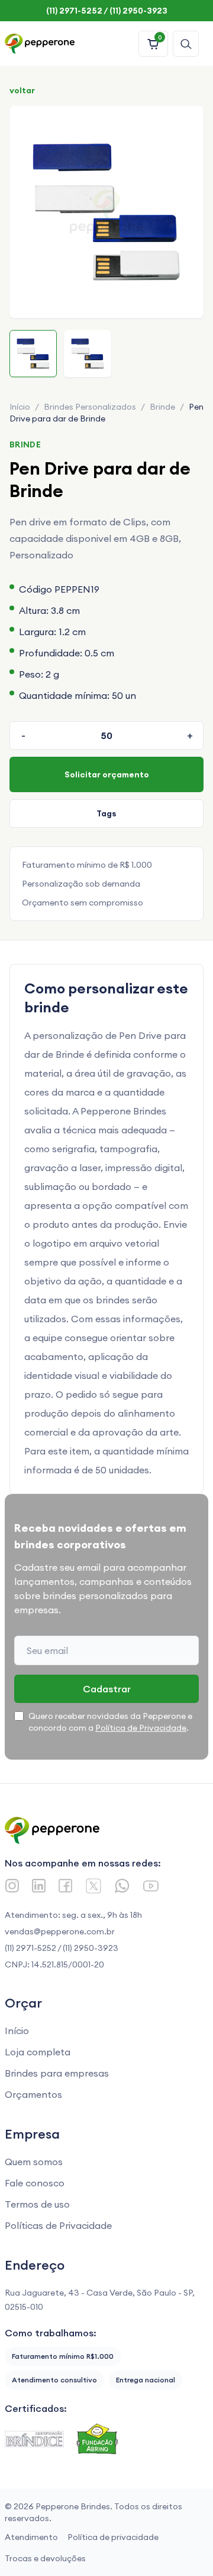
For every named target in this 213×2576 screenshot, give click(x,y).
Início (20, 407)
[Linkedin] (39, 1886)
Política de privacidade (113, 2537)
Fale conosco (35, 2183)
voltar (22, 90)
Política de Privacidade (141, 1728)
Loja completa (38, 2052)
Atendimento (31, 2537)
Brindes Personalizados (90, 407)
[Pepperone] (40, 44)
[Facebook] (65, 1886)
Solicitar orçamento (107, 774)
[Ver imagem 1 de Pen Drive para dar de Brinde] (33, 354)
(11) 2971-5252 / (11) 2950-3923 (62, 1948)
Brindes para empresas (57, 2073)
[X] (93, 1886)
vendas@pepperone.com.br (60, 1931)
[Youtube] (151, 1886)
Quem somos (34, 2162)
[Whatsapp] (122, 1886)
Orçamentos (33, 2094)
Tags (106, 813)
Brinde (162, 407)
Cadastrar (107, 1689)
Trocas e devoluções (45, 2558)
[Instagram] (12, 1886)
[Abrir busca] (186, 44)
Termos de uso (37, 2204)
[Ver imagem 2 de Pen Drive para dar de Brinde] (88, 354)
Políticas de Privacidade (58, 2225)
